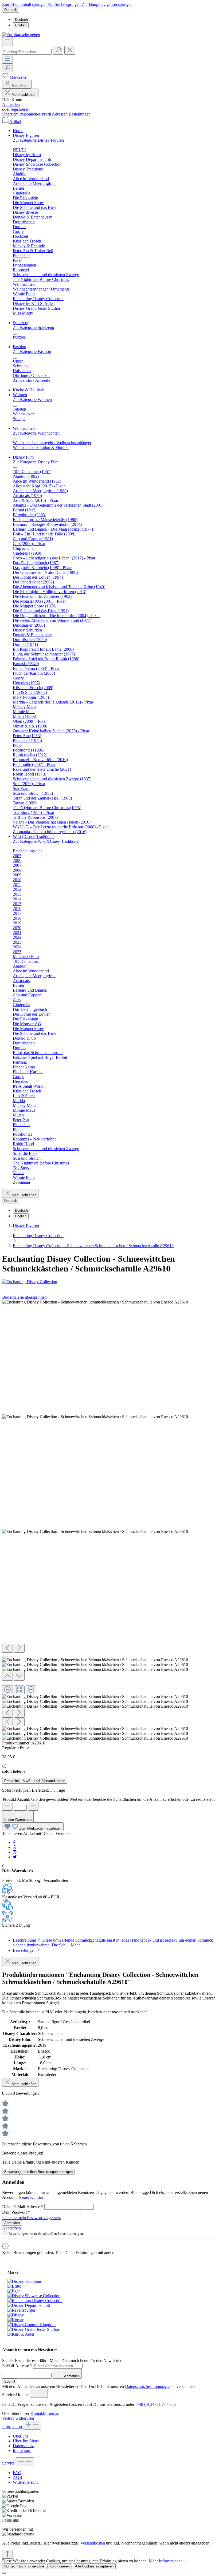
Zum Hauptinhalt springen (25, 4)
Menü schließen (24, 95)
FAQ (17, 2473)
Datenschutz (23, 2446)
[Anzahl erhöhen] (33, 1806)
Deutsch (21, 20)
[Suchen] (58, 50)
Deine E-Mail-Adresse (23, 2207)
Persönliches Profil (36, 114)
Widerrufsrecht (25, 2482)
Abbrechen (11, 2228)
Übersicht (11, 114)
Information (13, 2426)
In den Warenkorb (18, 1820)
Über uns (21, 2436)
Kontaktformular (44, 2413)
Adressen (60, 114)
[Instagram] (15, 1852)
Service (9, 2463)
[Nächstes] (19, 1648)
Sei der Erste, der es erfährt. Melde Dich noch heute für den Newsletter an (64, 2361)
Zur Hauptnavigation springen (107, 4)
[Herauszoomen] (7, 1690)
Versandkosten (93, 2543)
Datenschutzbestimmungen (148, 2386)
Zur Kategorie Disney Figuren (38, 140)
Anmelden (11, 104)
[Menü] (7, 41)
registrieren (20, 109)
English (21, 25)
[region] (109, 1520)
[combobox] (27, 52)
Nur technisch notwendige (24, 2566)
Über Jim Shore (26, 2441)
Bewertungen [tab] (25, 1950)
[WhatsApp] (15, 1847)
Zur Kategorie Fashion (32, 351)
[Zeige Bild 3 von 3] (15, 1656)
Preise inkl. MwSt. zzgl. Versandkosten (35, 1781)
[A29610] (95, 1302)
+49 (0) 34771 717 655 (156, 2404)
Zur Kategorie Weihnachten (36, 433)
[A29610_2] (95, 1532)
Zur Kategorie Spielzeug (34, 327)
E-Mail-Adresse (17, 2366)
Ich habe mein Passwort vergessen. (32, 2218)
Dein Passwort (16, 2212)
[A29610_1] (95, 1417)
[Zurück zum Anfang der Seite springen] (7, 2554)
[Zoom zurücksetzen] (19, 1690)
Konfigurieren (60, 2566)
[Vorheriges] (7, 1648)
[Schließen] (4, 1684)
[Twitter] (15, 1857)
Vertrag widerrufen (18, 2418)
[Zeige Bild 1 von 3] (4, 1656)
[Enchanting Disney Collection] (30, 1282)
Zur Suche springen (65, 4)
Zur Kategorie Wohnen (32, 399)
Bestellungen (80, 114)
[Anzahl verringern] (7, 1806)
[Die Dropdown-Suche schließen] (70, 50)
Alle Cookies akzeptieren (94, 2566)
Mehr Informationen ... (168, 2561)
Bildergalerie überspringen (24, 1297)
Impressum (22, 2450)
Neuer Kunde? (31, 2197)
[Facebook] (14, 1842)
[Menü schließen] (15, 146)
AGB (17, 2477)
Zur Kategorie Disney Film (36, 462)
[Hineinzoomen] (31, 1690)
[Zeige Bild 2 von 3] (10, 1656)
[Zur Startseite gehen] (21, 35)
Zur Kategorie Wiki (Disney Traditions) (46, 841)
